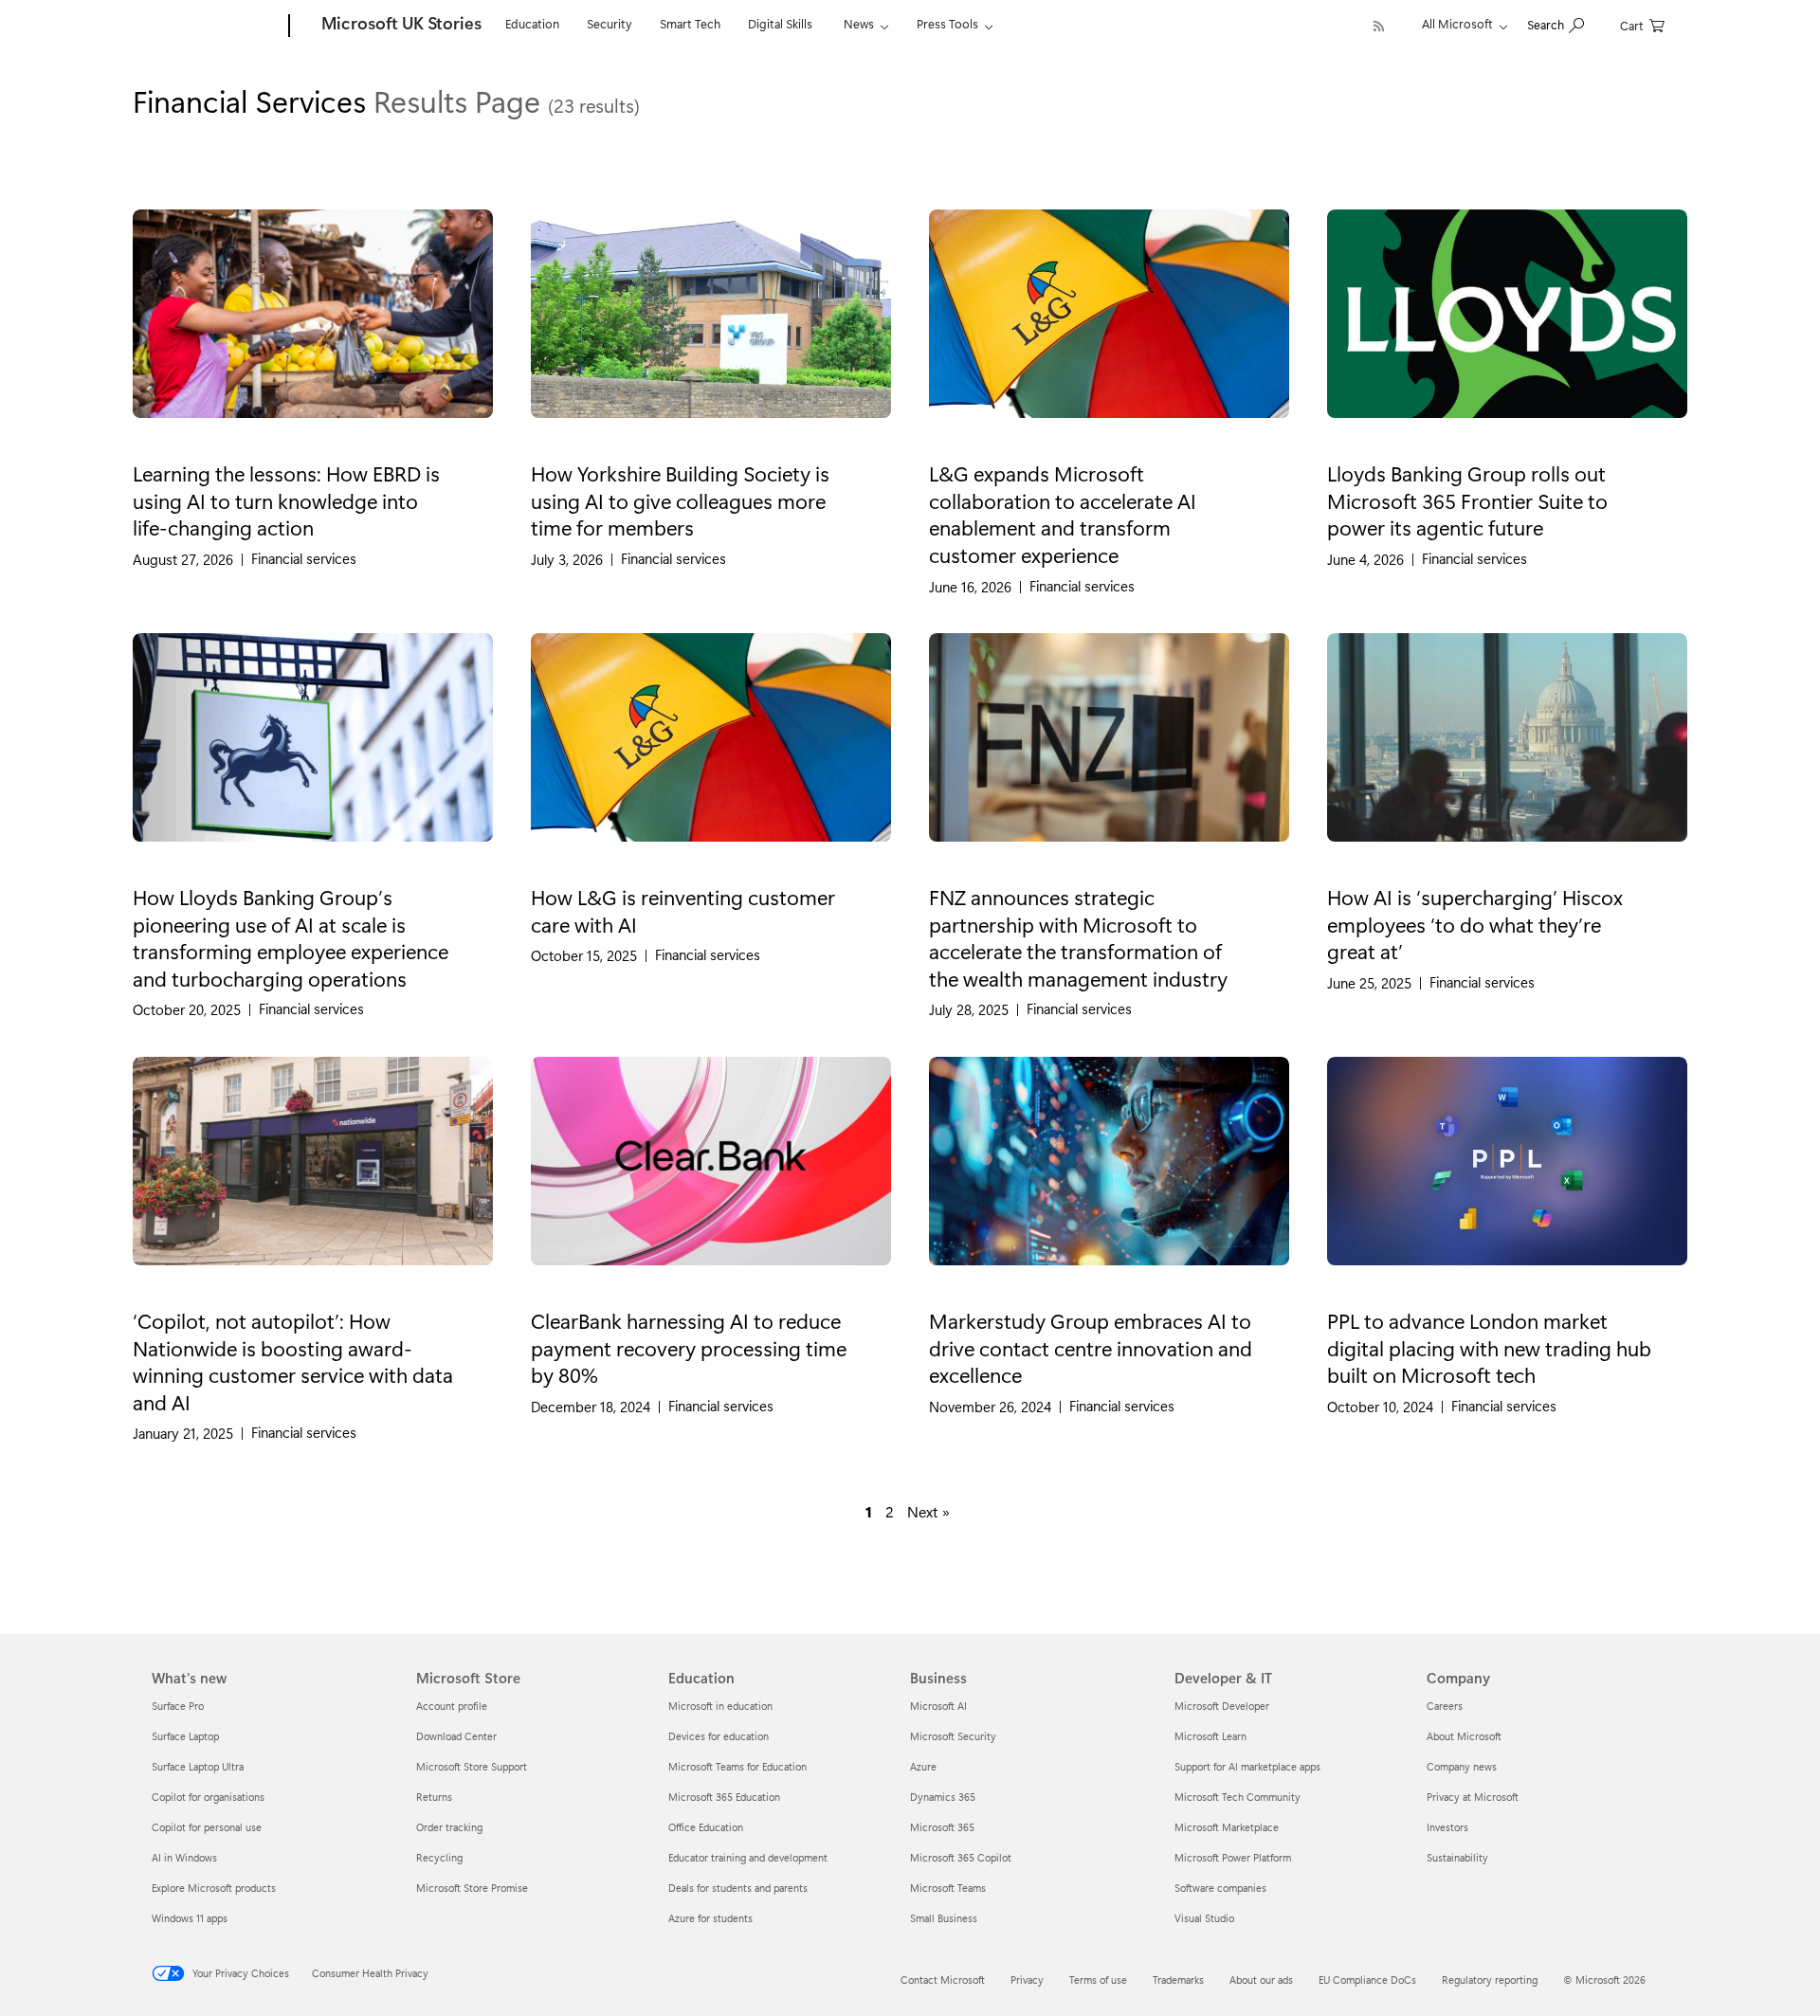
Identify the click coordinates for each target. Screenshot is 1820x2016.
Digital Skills (780, 23)
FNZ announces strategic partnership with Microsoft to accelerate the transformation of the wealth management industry (1078, 937)
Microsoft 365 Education (724, 1797)
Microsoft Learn (1210, 1736)
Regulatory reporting (1490, 1980)
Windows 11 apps (190, 1918)
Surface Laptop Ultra (198, 1766)
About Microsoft (1464, 1736)
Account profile (452, 1706)
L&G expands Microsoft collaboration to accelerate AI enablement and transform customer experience (1063, 514)
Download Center (456, 1736)
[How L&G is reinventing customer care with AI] (711, 753)
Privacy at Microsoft (1473, 1797)
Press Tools (947, 23)
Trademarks (1178, 1980)
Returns (434, 1797)
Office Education (706, 1827)
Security (610, 23)
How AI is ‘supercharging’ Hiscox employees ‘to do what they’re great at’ (1475, 924)
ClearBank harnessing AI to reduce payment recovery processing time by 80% (689, 1347)
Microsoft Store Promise (472, 1888)
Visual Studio (1204, 1918)
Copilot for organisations (208, 1797)
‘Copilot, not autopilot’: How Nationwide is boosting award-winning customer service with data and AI (293, 1361)
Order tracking (449, 1827)
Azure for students (710, 1918)
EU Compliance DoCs (1367, 1980)
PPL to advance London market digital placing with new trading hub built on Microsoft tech (1489, 1347)
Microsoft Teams (948, 1888)
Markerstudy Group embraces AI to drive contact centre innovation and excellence (1091, 1347)
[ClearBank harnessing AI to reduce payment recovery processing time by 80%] (711, 1177)
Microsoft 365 (942, 1827)
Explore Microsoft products (214, 1888)
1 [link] (869, 1512)
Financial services (304, 559)
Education (532, 23)
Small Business (944, 1918)
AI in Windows (184, 1857)
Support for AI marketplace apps (1247, 1766)
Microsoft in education (720, 1706)
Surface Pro (178, 1706)
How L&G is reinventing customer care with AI (683, 910)
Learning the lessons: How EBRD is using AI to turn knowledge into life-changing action (286, 500)
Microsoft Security (953, 1736)
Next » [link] (928, 1512)
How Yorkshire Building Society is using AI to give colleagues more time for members (680, 500)
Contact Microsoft (943, 1980)
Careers (1445, 1706)
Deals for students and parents (738, 1888)
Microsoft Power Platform (1233, 1857)
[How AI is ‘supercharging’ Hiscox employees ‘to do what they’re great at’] (1507, 753)
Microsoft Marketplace (1227, 1827)
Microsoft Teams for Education (737, 1766)
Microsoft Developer (1222, 1706)
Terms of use (1098, 1980)
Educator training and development (748, 1857)
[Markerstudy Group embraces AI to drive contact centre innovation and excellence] (1109, 1177)
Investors (1447, 1827)
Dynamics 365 (943, 1797)
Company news (1462, 1766)
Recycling (439, 1857)
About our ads (1261, 1980)
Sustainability (1457, 1857)
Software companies (1220, 1888)
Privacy (1027, 1980)
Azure (923, 1766)
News (859, 23)
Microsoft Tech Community (1238, 1797)
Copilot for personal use (207, 1827)
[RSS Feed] (1379, 26)
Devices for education (719, 1736)
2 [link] (890, 1512)
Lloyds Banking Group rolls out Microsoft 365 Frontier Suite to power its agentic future (1467, 500)
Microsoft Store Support (472, 1766)
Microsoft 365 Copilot (961, 1857)
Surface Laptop (185, 1736)
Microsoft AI (938, 1706)
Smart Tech (690, 23)
